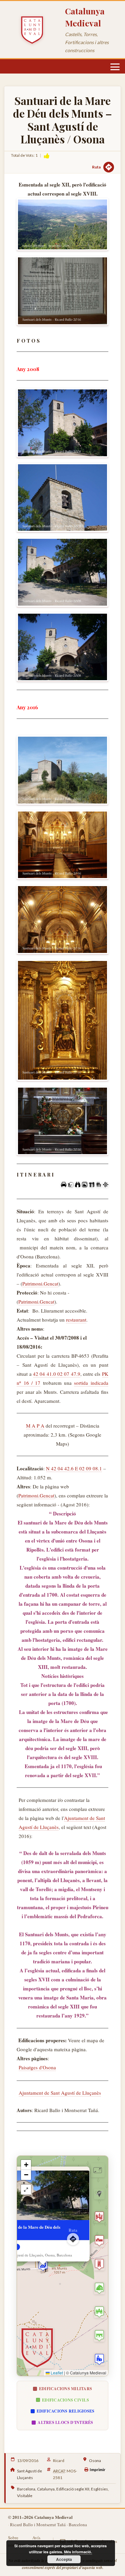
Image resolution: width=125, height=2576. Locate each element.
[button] (43, 2266)
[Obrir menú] (115, 67)
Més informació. (78, 2552)
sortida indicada (91, 1383)
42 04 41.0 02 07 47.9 (57, 1374)
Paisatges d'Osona (37, 2067)
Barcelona (26, 2489)
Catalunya (46, 2489)
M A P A (35, 1426)
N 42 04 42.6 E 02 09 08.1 (74, 1468)
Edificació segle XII (73, 2489)
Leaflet (56, 2373)
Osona (95, 2461)
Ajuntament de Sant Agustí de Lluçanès (60, 2093)
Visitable (25, 2496)
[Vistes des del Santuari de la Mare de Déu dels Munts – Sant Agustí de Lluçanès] (62, 225)
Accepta (64, 2559)
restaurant (76, 1320)
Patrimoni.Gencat (40, 1283)
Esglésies (99, 2489)
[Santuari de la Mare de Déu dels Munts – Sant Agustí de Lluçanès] (62, 291)
